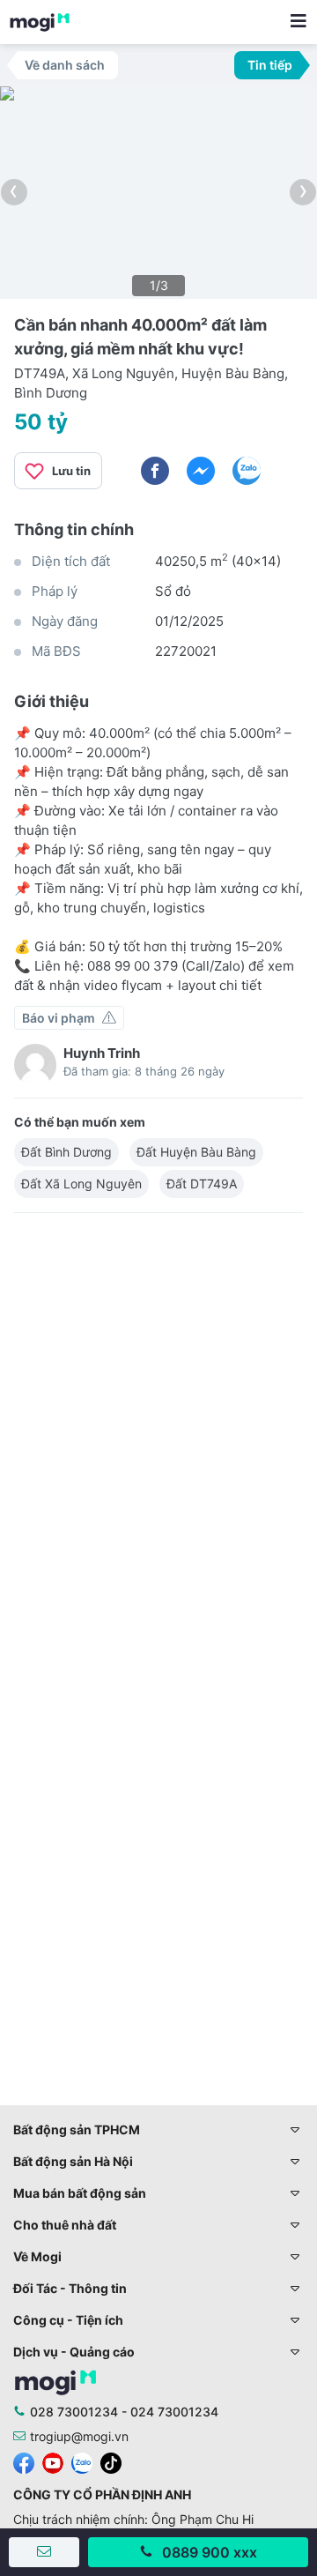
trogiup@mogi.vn (79, 2436)
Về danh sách (65, 65)
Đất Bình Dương (66, 1152)
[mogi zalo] (82, 2461)
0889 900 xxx (210, 2552)
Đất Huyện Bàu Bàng (196, 1152)
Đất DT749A (202, 1184)
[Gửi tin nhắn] (44, 2552)
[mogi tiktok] (111, 2461)
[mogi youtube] (53, 2461)
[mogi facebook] (24, 2461)
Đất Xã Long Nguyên (81, 1184)
